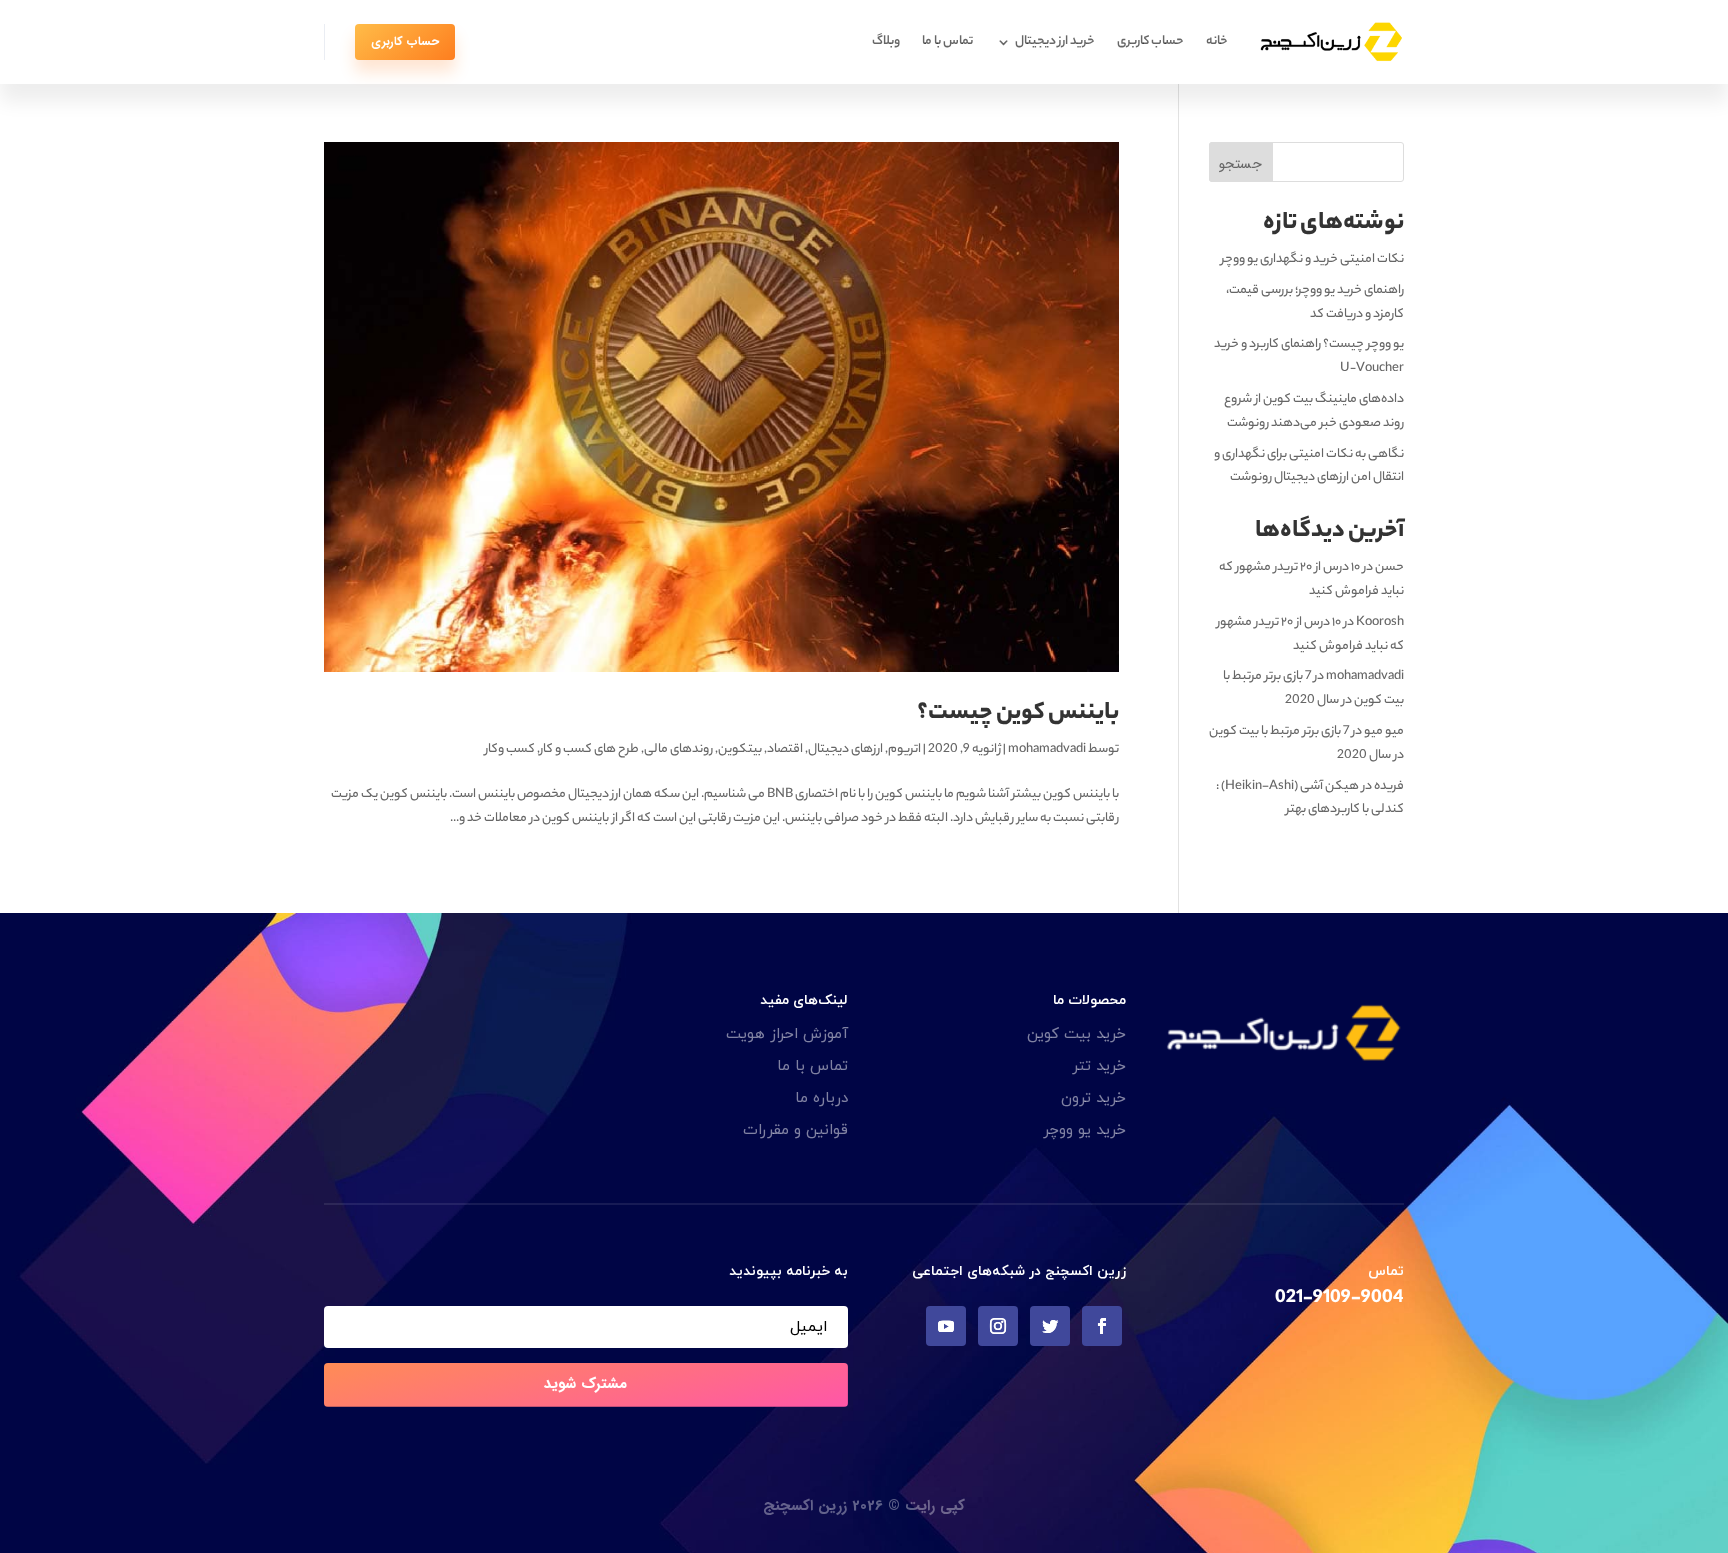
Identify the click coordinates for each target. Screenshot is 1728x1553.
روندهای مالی (678, 749)
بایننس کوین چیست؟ (1018, 714)
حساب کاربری (1150, 41)
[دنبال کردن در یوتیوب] (946, 1326)
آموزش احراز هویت (787, 1034)
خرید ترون (1093, 1098)
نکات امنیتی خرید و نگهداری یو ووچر (1312, 259)
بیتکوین (740, 749)
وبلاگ (886, 41)
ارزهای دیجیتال (845, 749)
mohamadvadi (1047, 749)
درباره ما (821, 1098)
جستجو (1240, 164)
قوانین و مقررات (795, 1130)
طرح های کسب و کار (589, 749)
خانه (1217, 41)
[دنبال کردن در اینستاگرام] (998, 1326)
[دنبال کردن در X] (1050, 1326)
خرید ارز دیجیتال (1055, 41)
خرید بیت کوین (1076, 1034)
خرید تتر (1099, 1066)
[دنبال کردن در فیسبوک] (1102, 1326)
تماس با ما (947, 41)
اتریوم (904, 749)
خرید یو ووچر (1084, 1130)
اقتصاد (785, 749)
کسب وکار (510, 749)
